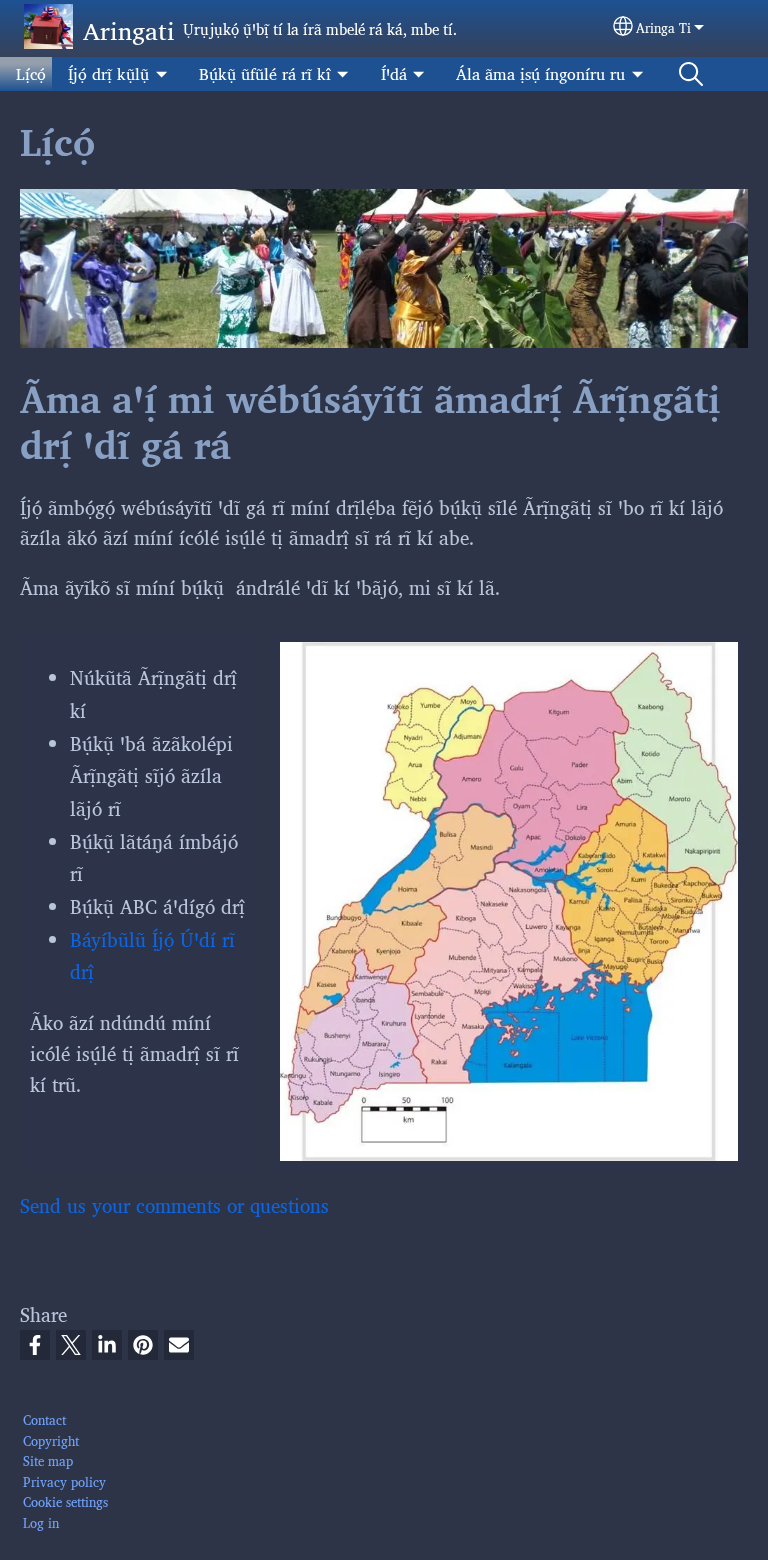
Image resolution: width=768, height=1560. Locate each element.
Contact (44, 1419)
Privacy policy (64, 1481)
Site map (48, 1460)
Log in (41, 1522)
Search (691, 74)
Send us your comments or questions (174, 1205)
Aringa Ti (663, 27)
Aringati (129, 29)
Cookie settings (65, 1501)
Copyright (51, 1440)
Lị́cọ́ (31, 73)
